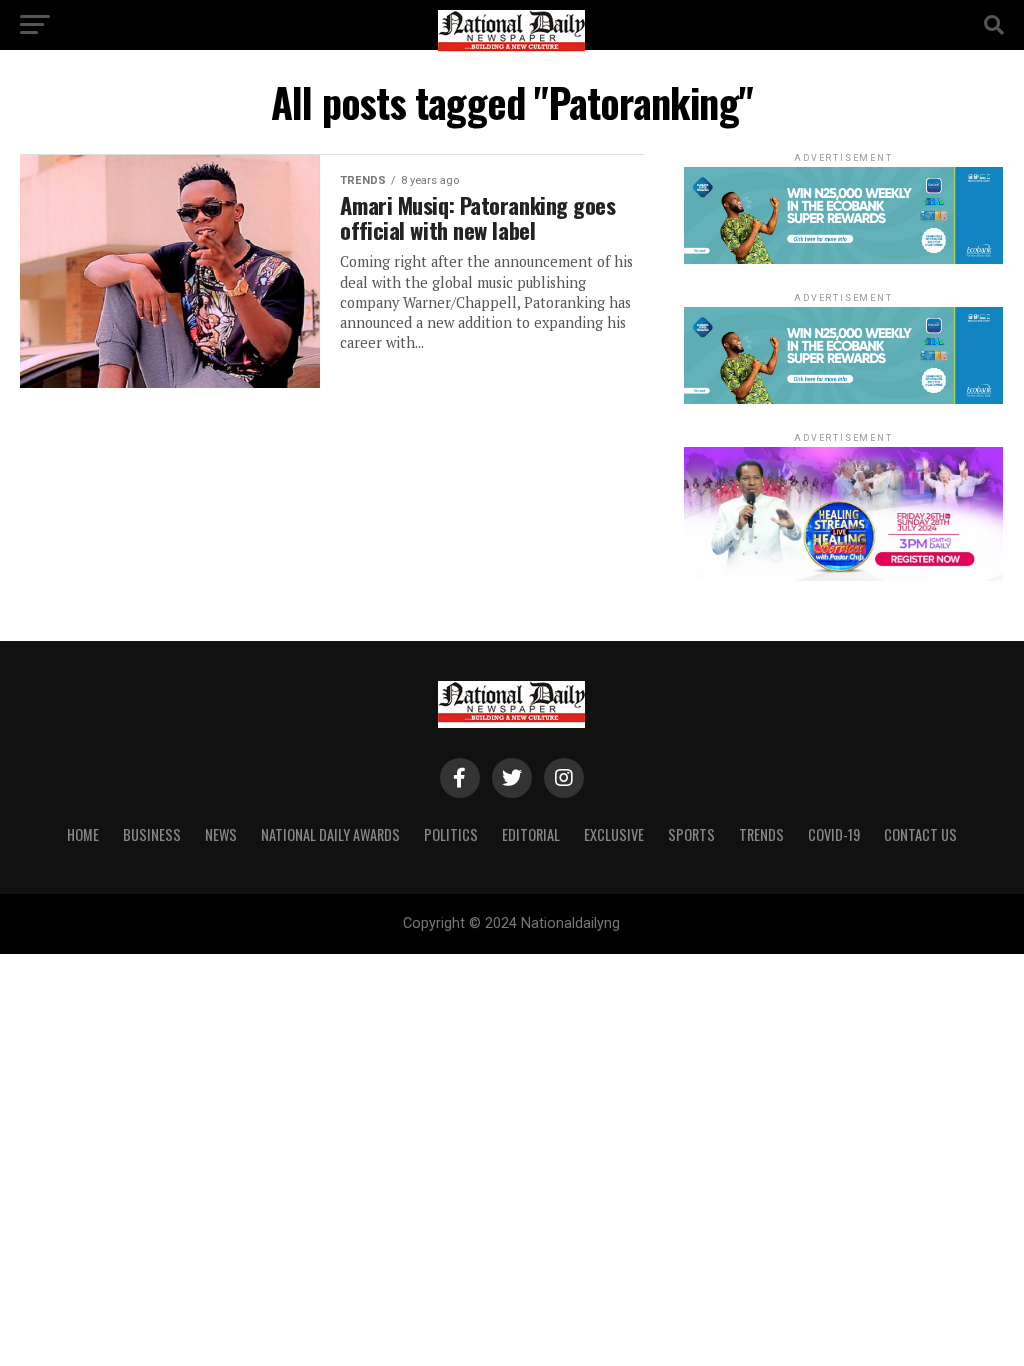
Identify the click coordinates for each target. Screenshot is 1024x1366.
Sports (691, 834)
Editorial (531, 834)
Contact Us (920, 834)
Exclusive (614, 834)
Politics (451, 834)
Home (83, 834)
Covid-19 (834, 834)
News (221, 834)
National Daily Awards (330, 834)
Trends (761, 834)
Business (152, 834)
